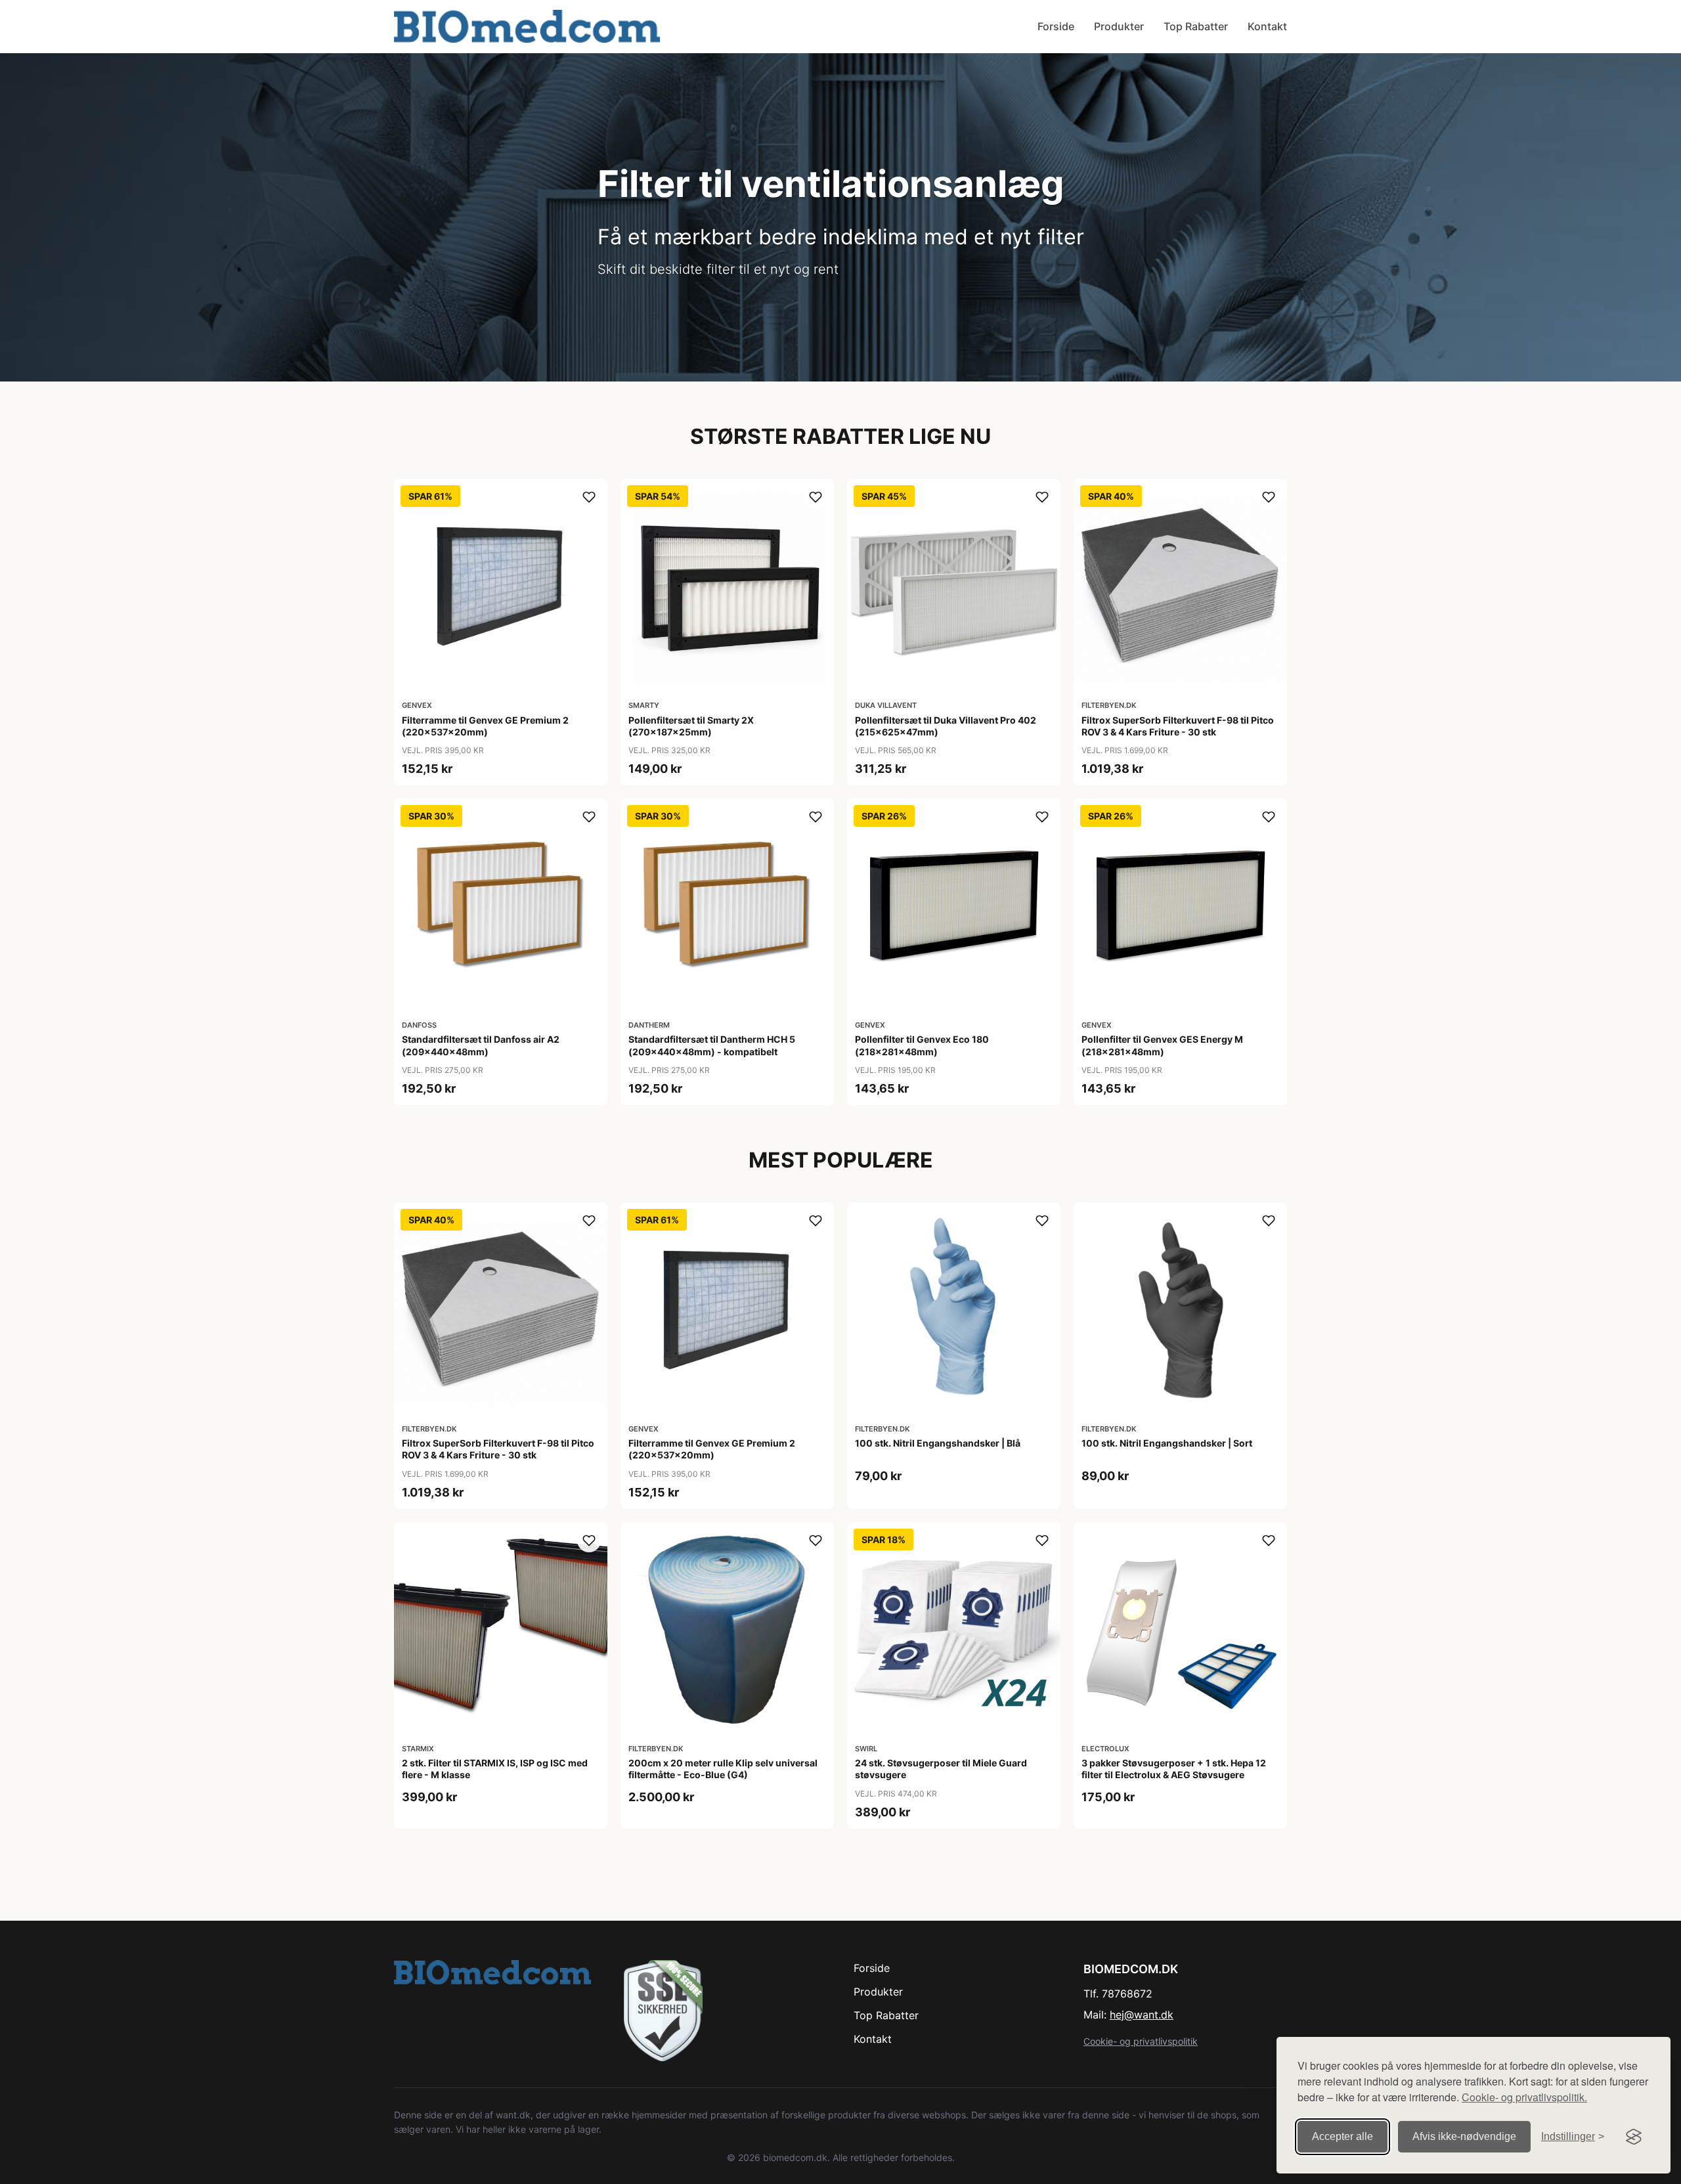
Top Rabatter (1196, 26)
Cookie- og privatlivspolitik (1141, 2041)
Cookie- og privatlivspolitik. (1524, 2097)
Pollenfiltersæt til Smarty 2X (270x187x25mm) (691, 726)
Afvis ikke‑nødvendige (1464, 2136)
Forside (1056, 26)
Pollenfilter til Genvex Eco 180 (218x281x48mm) (922, 1045)
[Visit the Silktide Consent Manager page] (1634, 2137)
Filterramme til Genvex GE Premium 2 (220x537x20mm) (485, 726)
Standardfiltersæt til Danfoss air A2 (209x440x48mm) (481, 1045)
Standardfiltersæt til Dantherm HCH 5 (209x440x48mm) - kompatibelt (712, 1045)
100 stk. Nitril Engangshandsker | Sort (1167, 1443)
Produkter (1119, 26)
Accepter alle (1343, 2136)
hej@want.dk (1142, 2015)
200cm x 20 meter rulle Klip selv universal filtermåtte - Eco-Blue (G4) (723, 1769)
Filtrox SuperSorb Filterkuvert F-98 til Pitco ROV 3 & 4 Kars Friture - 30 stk (1178, 726)
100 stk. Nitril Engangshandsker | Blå (938, 1443)
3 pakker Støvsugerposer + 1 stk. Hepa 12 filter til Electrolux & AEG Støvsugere (1174, 1769)
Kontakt (1267, 26)
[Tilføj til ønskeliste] (589, 497)
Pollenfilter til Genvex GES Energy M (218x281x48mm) (1162, 1045)
